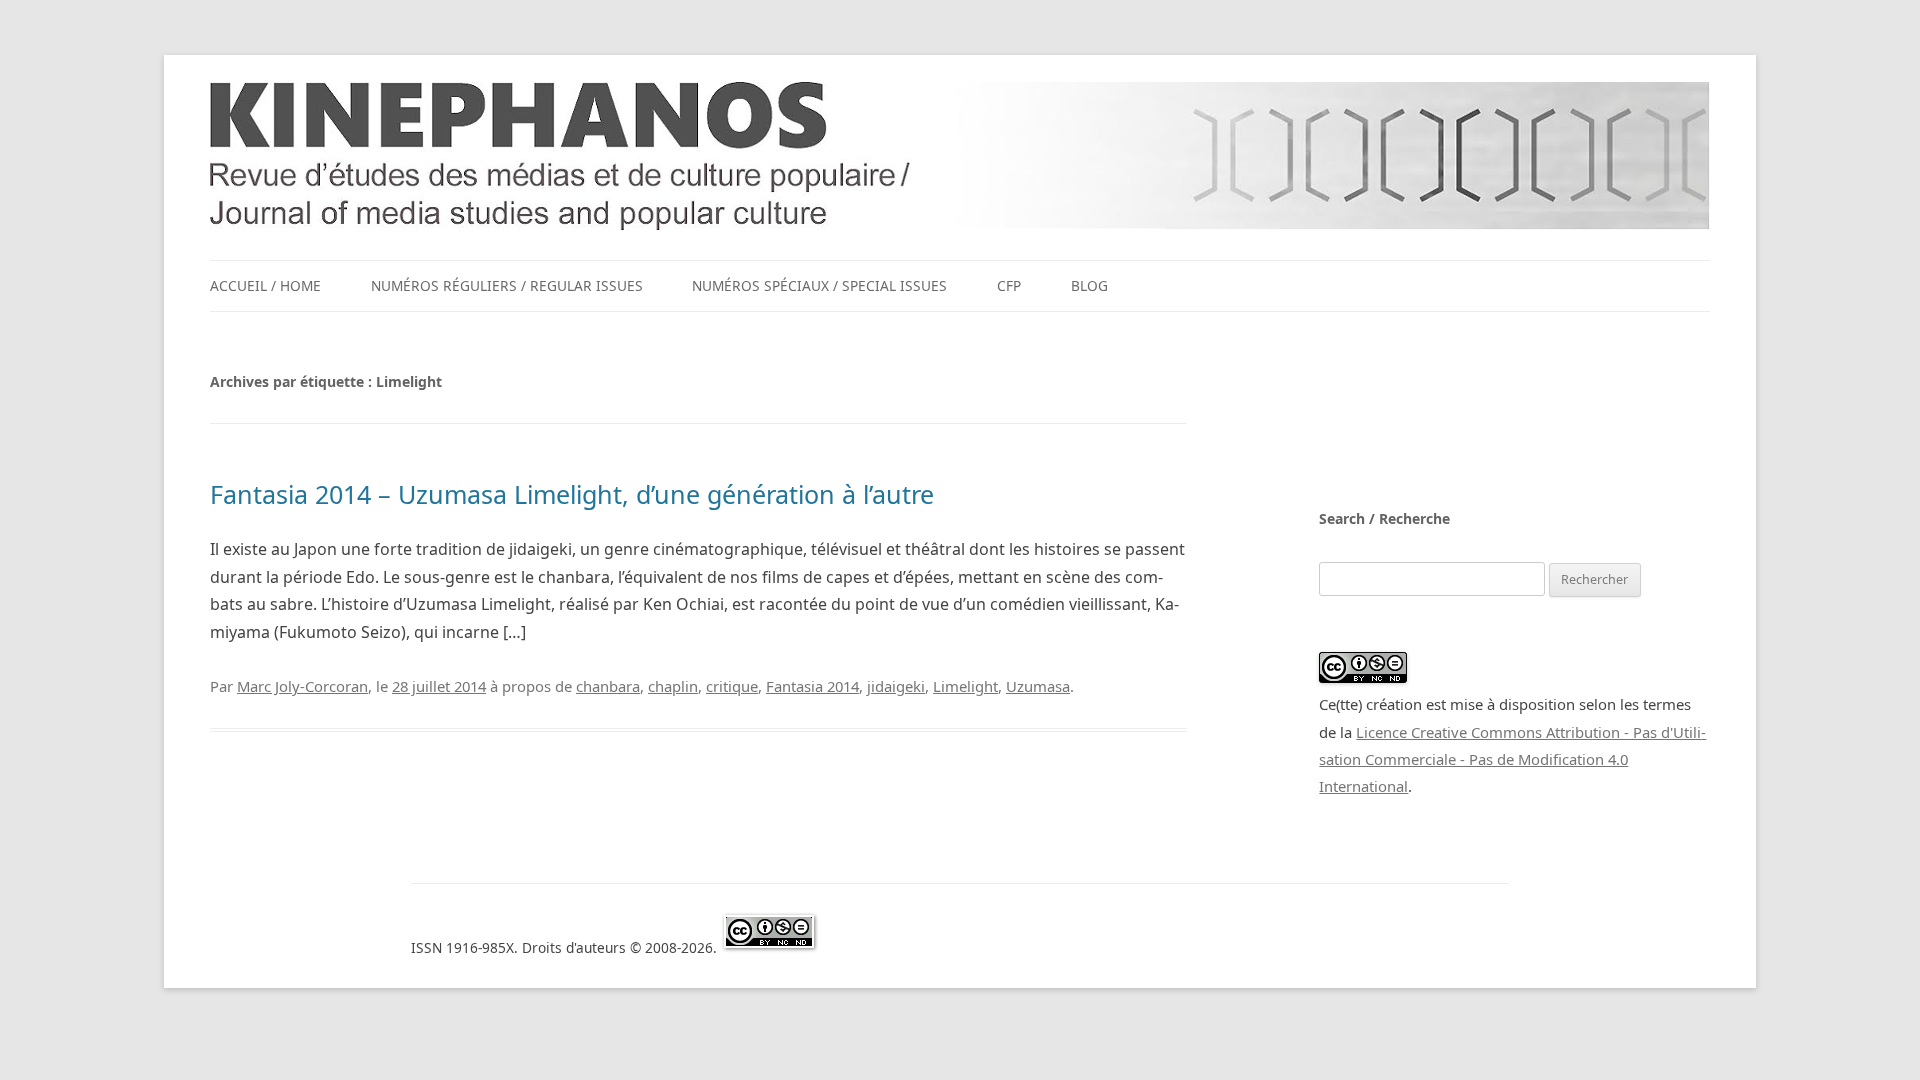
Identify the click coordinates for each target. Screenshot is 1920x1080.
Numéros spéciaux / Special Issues (819, 285)
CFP (1009, 285)
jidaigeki (896, 686)
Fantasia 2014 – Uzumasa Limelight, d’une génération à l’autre (572, 494)
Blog (1089, 285)
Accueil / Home (265, 285)
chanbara (608, 686)
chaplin (673, 686)
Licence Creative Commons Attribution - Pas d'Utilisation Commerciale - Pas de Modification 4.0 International (1512, 759)
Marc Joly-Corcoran (302, 686)
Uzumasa (1038, 686)
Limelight (965, 686)
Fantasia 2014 (812, 686)
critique (732, 686)
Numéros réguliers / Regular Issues (507, 285)
